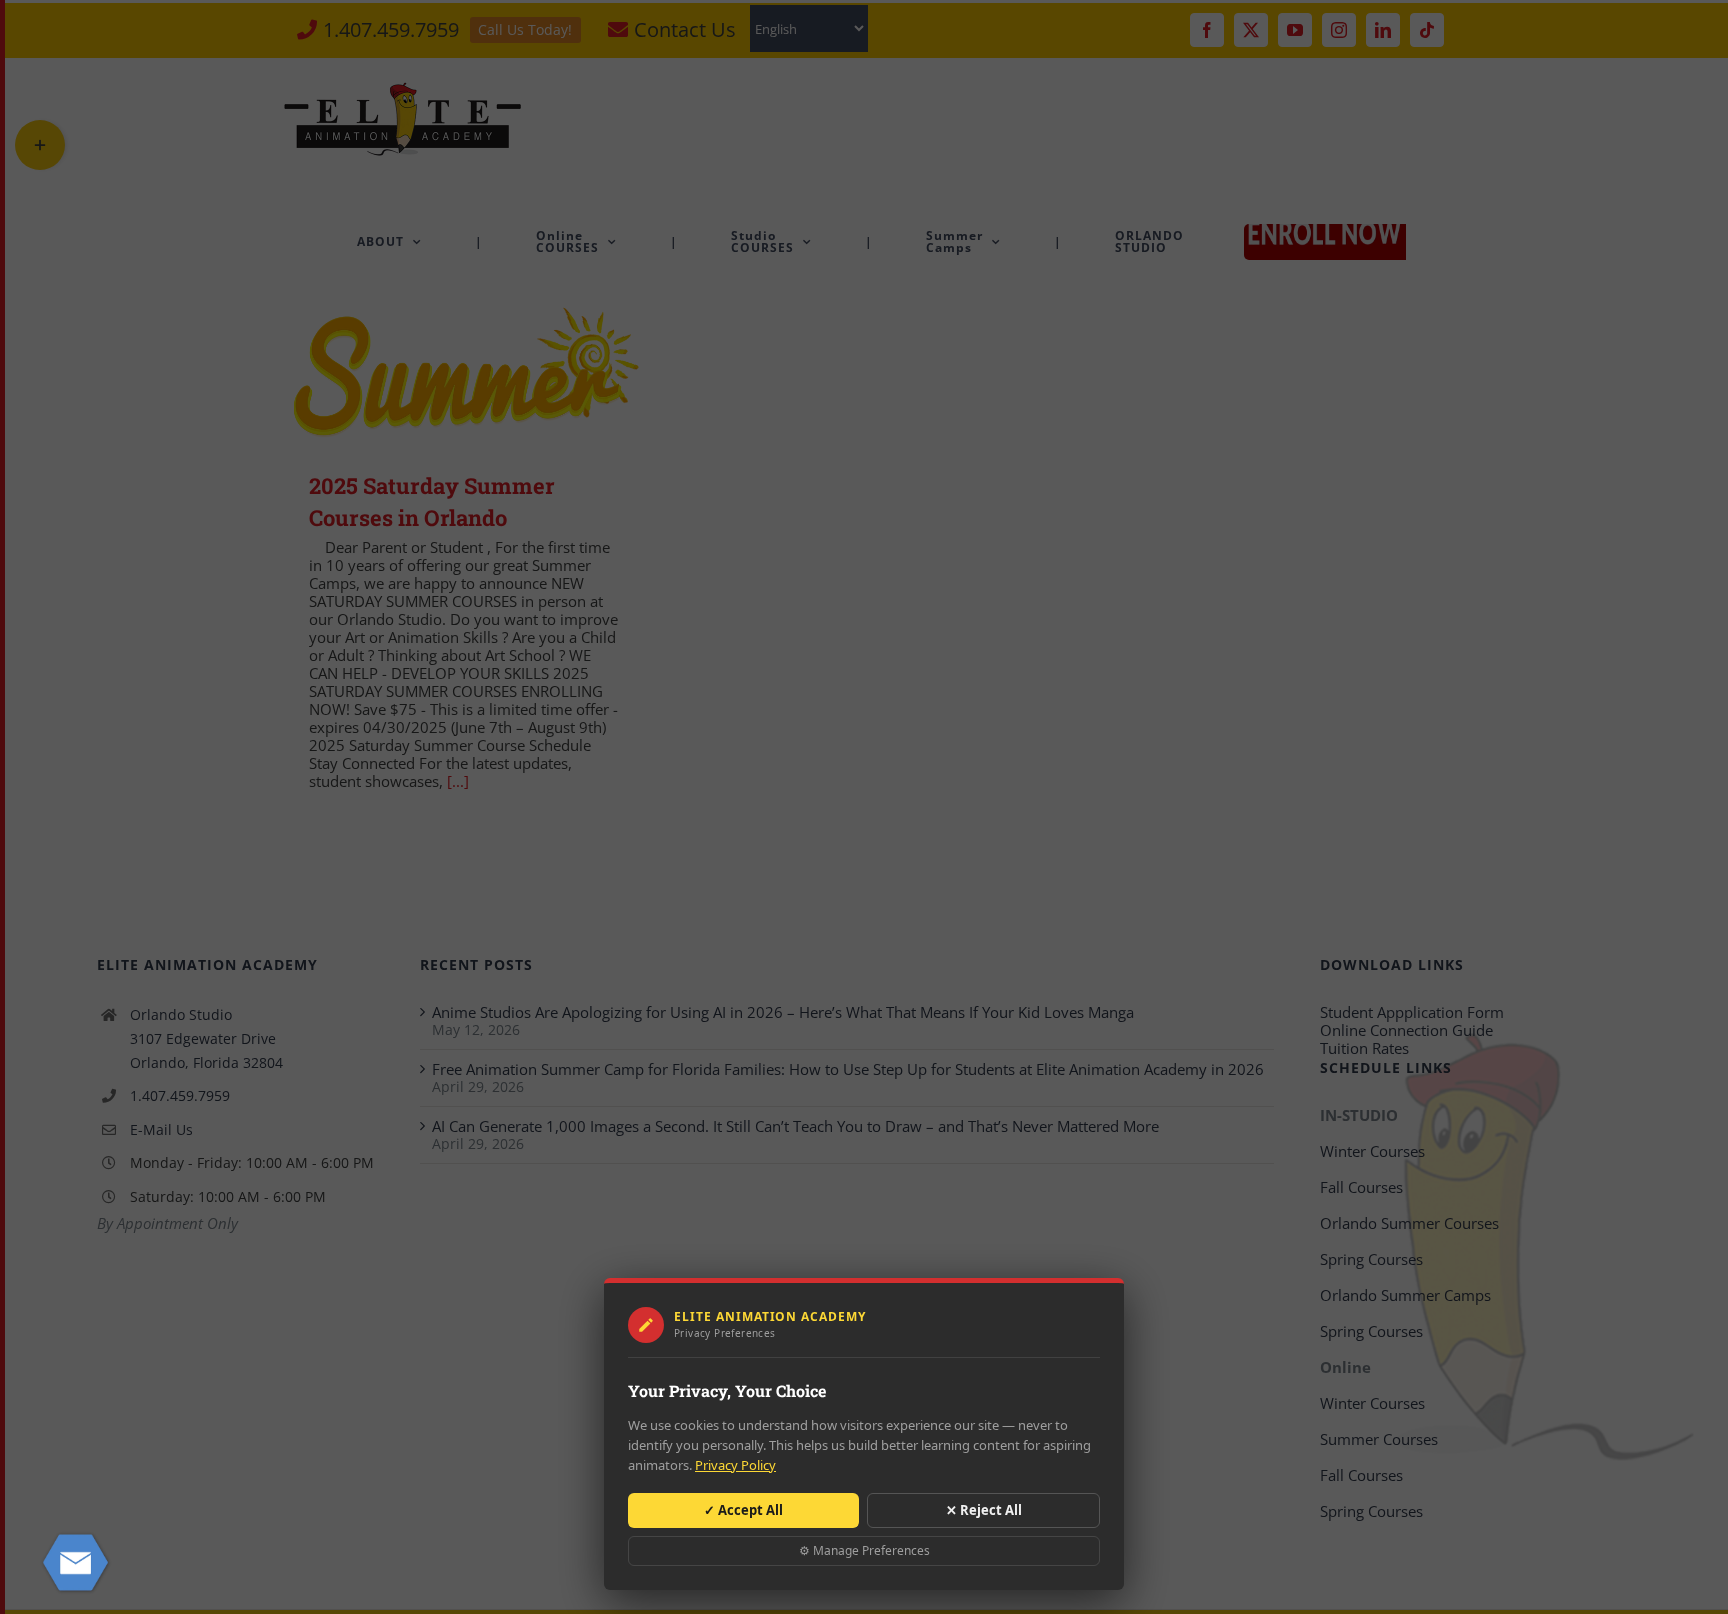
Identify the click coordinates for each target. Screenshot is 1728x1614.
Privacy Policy (735, 1465)
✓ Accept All (743, 1510)
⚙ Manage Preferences (864, 1550)
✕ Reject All (984, 1510)
